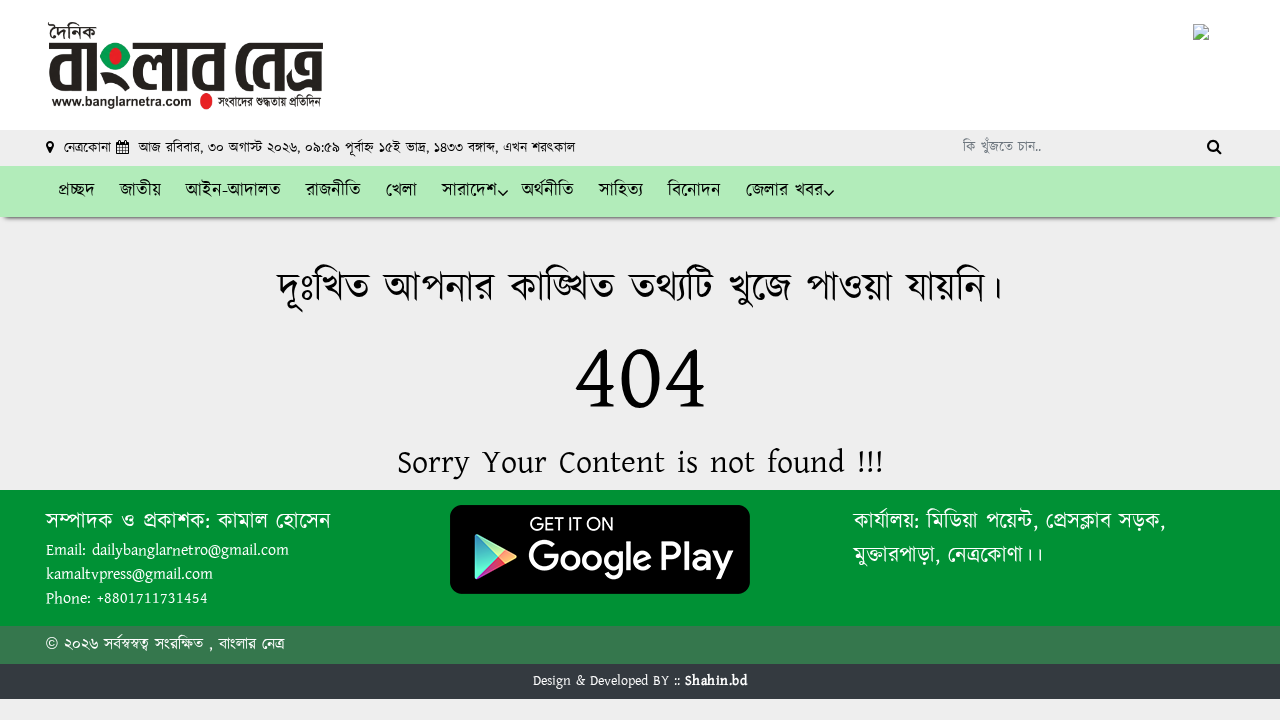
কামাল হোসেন (274, 521)
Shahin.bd (716, 681)
